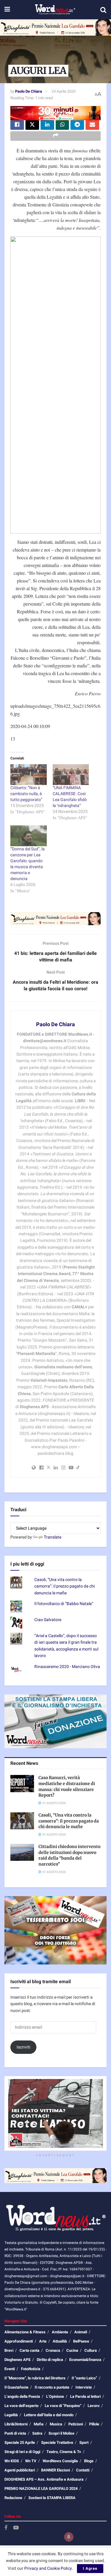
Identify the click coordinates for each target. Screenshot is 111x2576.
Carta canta (29, 2350)
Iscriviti (24, 2047)
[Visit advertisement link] (55, 27)
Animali (81, 2332)
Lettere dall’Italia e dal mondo (49, 2415)
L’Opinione (55, 2396)
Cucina (72, 2350)
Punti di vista (15, 2433)
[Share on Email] (92, 125)
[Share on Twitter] (32, 125)
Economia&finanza (85, 2360)
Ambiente (60, 2332)
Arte (43, 2341)
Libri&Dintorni (16, 2424)
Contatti (83, 2470)
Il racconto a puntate (52, 2387)
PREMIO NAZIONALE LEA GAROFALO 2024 (41, 2489)
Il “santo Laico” (84, 2378)
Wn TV (31, 2461)
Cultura (91, 2350)
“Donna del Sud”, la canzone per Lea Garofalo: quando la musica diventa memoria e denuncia (28, 864)
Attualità (60, 2341)
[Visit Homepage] (55, 10)
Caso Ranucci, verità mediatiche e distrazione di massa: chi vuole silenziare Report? (67, 1786)
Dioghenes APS (17, 2360)
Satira (37, 2433)
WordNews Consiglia (60, 2461)
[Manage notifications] (69, 2537)
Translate (53, 1537)
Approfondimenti (19, 2341)
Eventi (10, 2369)
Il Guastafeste (16, 2387)
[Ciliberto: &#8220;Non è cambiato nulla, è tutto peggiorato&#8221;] (29, 775)
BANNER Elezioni (55, 2470)
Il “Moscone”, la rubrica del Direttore (35, 2378)
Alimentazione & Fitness (25, 2332)
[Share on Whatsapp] (62, 125)
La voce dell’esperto (21, 2406)
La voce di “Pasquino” (63, 2406)
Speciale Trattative (57, 2442)
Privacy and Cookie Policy (48, 2568)
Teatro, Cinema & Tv (64, 2452)
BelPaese (81, 2341)
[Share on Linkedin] (47, 125)
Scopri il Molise (61, 2433)
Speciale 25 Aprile (20, 2442)
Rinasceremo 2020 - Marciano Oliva (67, 1667)
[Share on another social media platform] (55, 136)
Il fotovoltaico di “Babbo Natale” (64, 1604)
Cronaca (53, 2350)
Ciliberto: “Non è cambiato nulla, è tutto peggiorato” (26, 794)
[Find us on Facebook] (6, 2528)
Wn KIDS (12, 2461)
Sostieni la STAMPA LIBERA (52, 2498)
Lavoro (94, 2406)
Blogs (89, 2461)
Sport (84, 2442)
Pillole (94, 2424)
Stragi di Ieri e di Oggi (22, 2452)
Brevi (9, 2350)
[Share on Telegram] (77, 125)
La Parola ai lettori (85, 2396)
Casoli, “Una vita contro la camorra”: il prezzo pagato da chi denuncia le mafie (65, 1586)
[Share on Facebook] (17, 125)
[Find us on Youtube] (16, 2528)
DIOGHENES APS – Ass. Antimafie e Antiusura (44, 2479)
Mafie (39, 2424)
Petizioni (76, 2424)
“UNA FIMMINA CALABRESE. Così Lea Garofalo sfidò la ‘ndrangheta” (70, 797)
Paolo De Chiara (29, 91)
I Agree (90, 2568)
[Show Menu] (7, 10)
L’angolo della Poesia (22, 2396)
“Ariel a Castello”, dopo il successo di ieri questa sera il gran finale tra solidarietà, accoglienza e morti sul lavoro (66, 1646)
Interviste (84, 2387)
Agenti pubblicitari (20, 2470)
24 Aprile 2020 (63, 91)
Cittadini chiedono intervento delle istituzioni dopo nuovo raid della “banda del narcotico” (69, 1855)
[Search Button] (103, 10)
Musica (56, 2424)
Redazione (13, 2498)
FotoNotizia (31, 2369)
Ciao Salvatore (48, 1620)
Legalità (11, 2415)
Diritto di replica (50, 2360)
